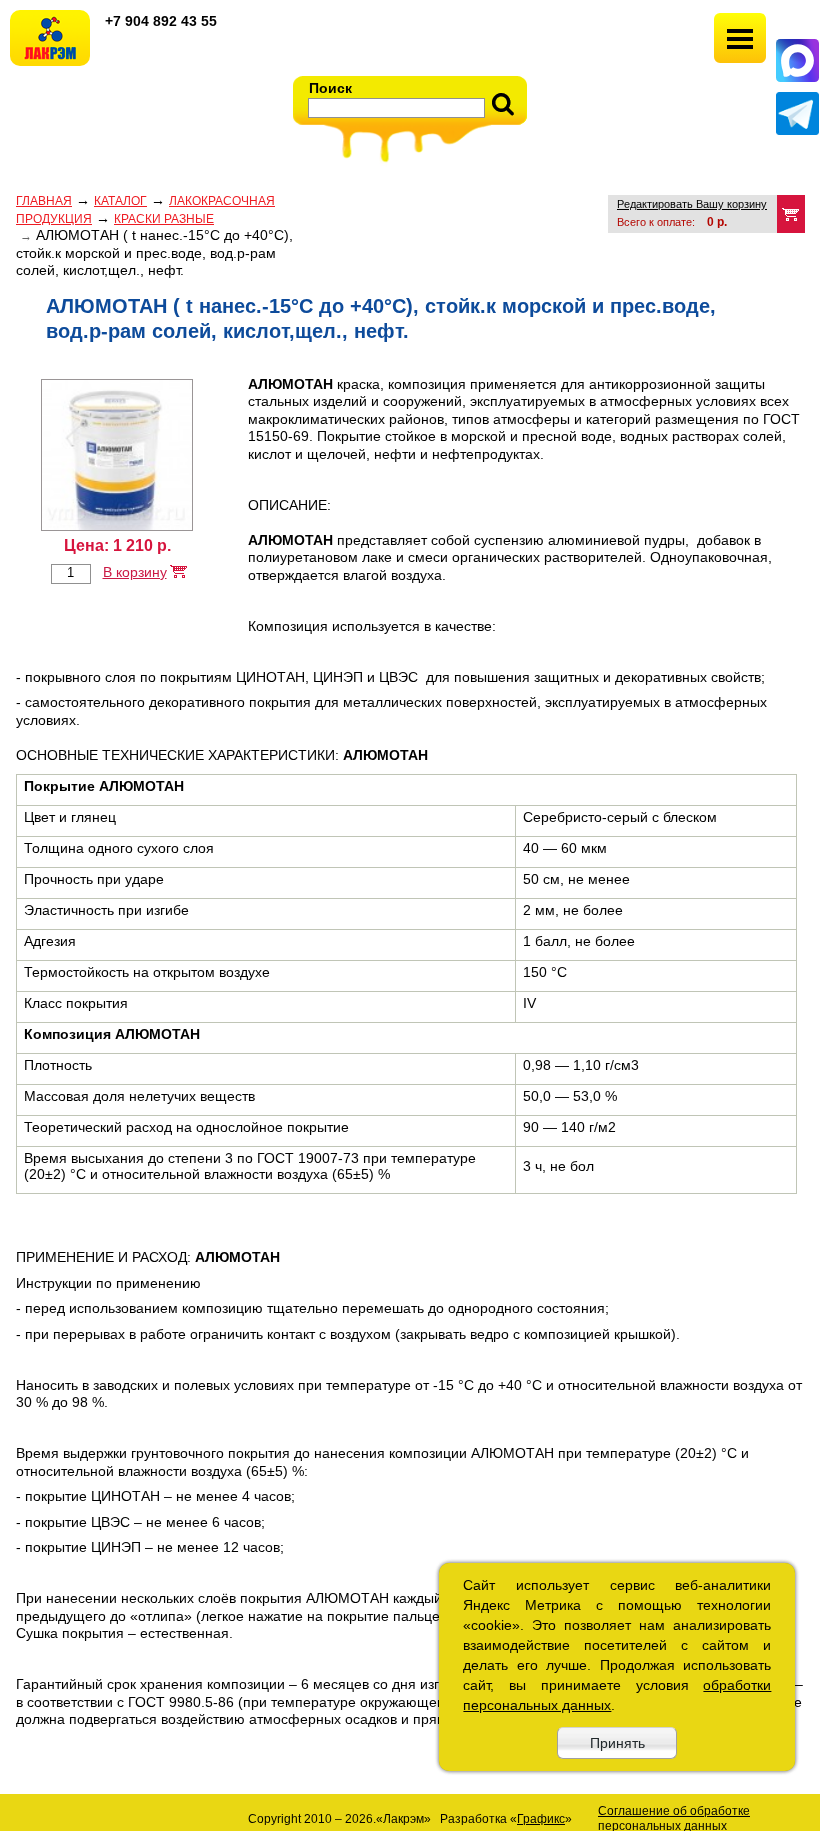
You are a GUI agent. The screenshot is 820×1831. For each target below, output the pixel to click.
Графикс (541, 1819)
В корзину (135, 572)
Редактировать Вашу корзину (692, 204)
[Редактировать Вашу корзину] (791, 214)
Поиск (330, 88)
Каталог (120, 201)
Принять (617, 1743)
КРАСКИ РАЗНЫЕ (164, 219)
